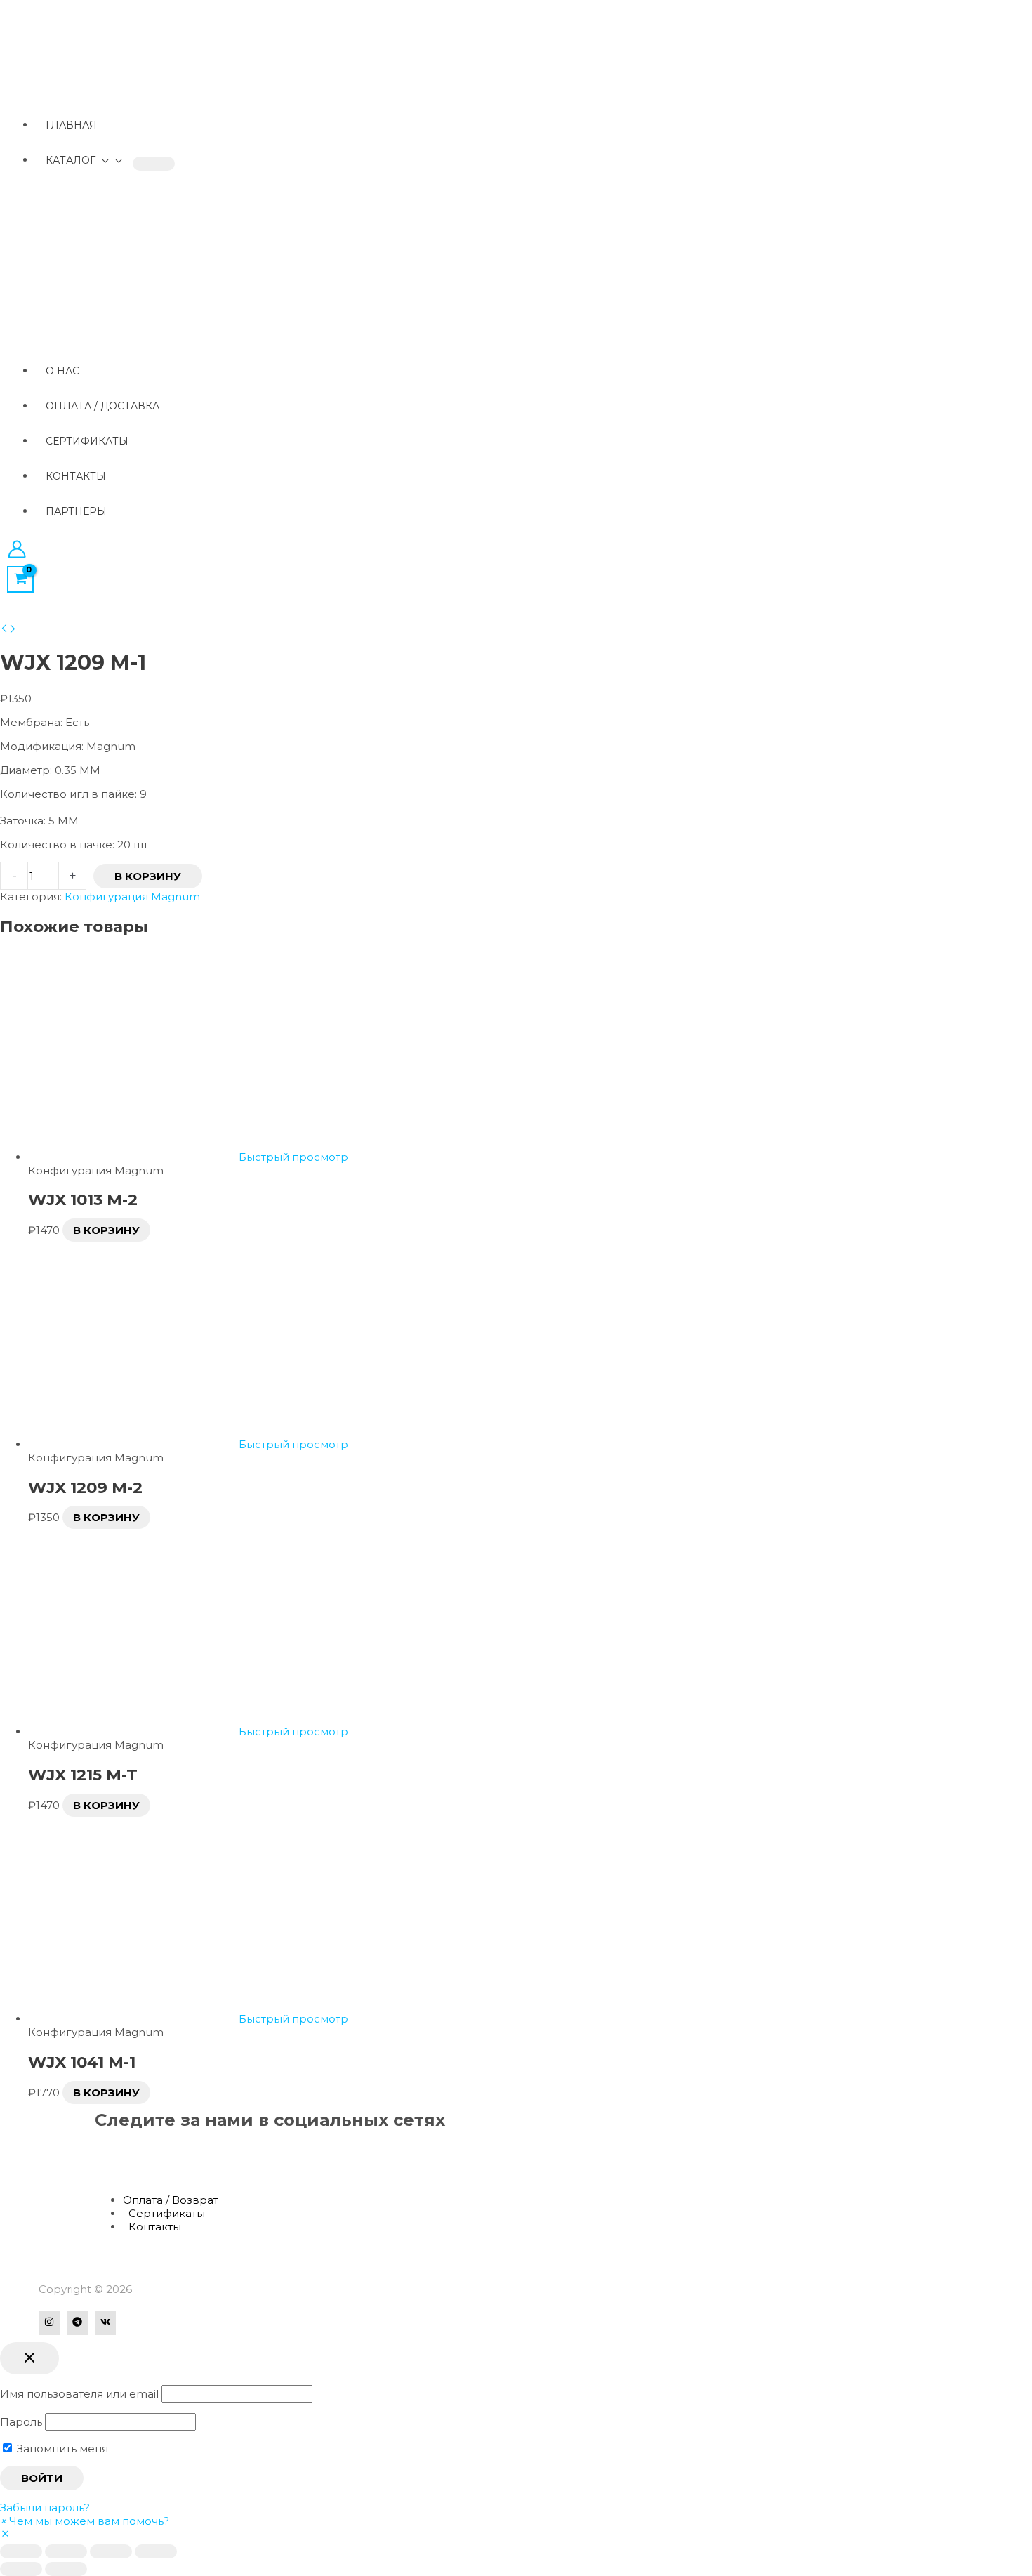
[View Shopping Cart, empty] (20, 579)
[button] (85, 2521)
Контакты (155, 2227)
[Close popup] (29, 2358)
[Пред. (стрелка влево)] (21, 2569)
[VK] (105, 2323)
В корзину (148, 876)
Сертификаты (167, 2213)
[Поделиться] (66, 2551)
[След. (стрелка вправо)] (66, 2569)
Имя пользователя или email (79, 2394)
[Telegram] (77, 2323)
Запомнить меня (61, 2449)
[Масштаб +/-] (156, 2551)
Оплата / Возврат (171, 2200)
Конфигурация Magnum (132, 896)
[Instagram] (49, 2323)
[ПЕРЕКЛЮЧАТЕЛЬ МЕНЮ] (154, 164)
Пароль (21, 2422)
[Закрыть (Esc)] (21, 2551)
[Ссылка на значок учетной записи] (17, 551)
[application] (102, 160)
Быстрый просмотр (293, 1157)
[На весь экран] (111, 2551)
